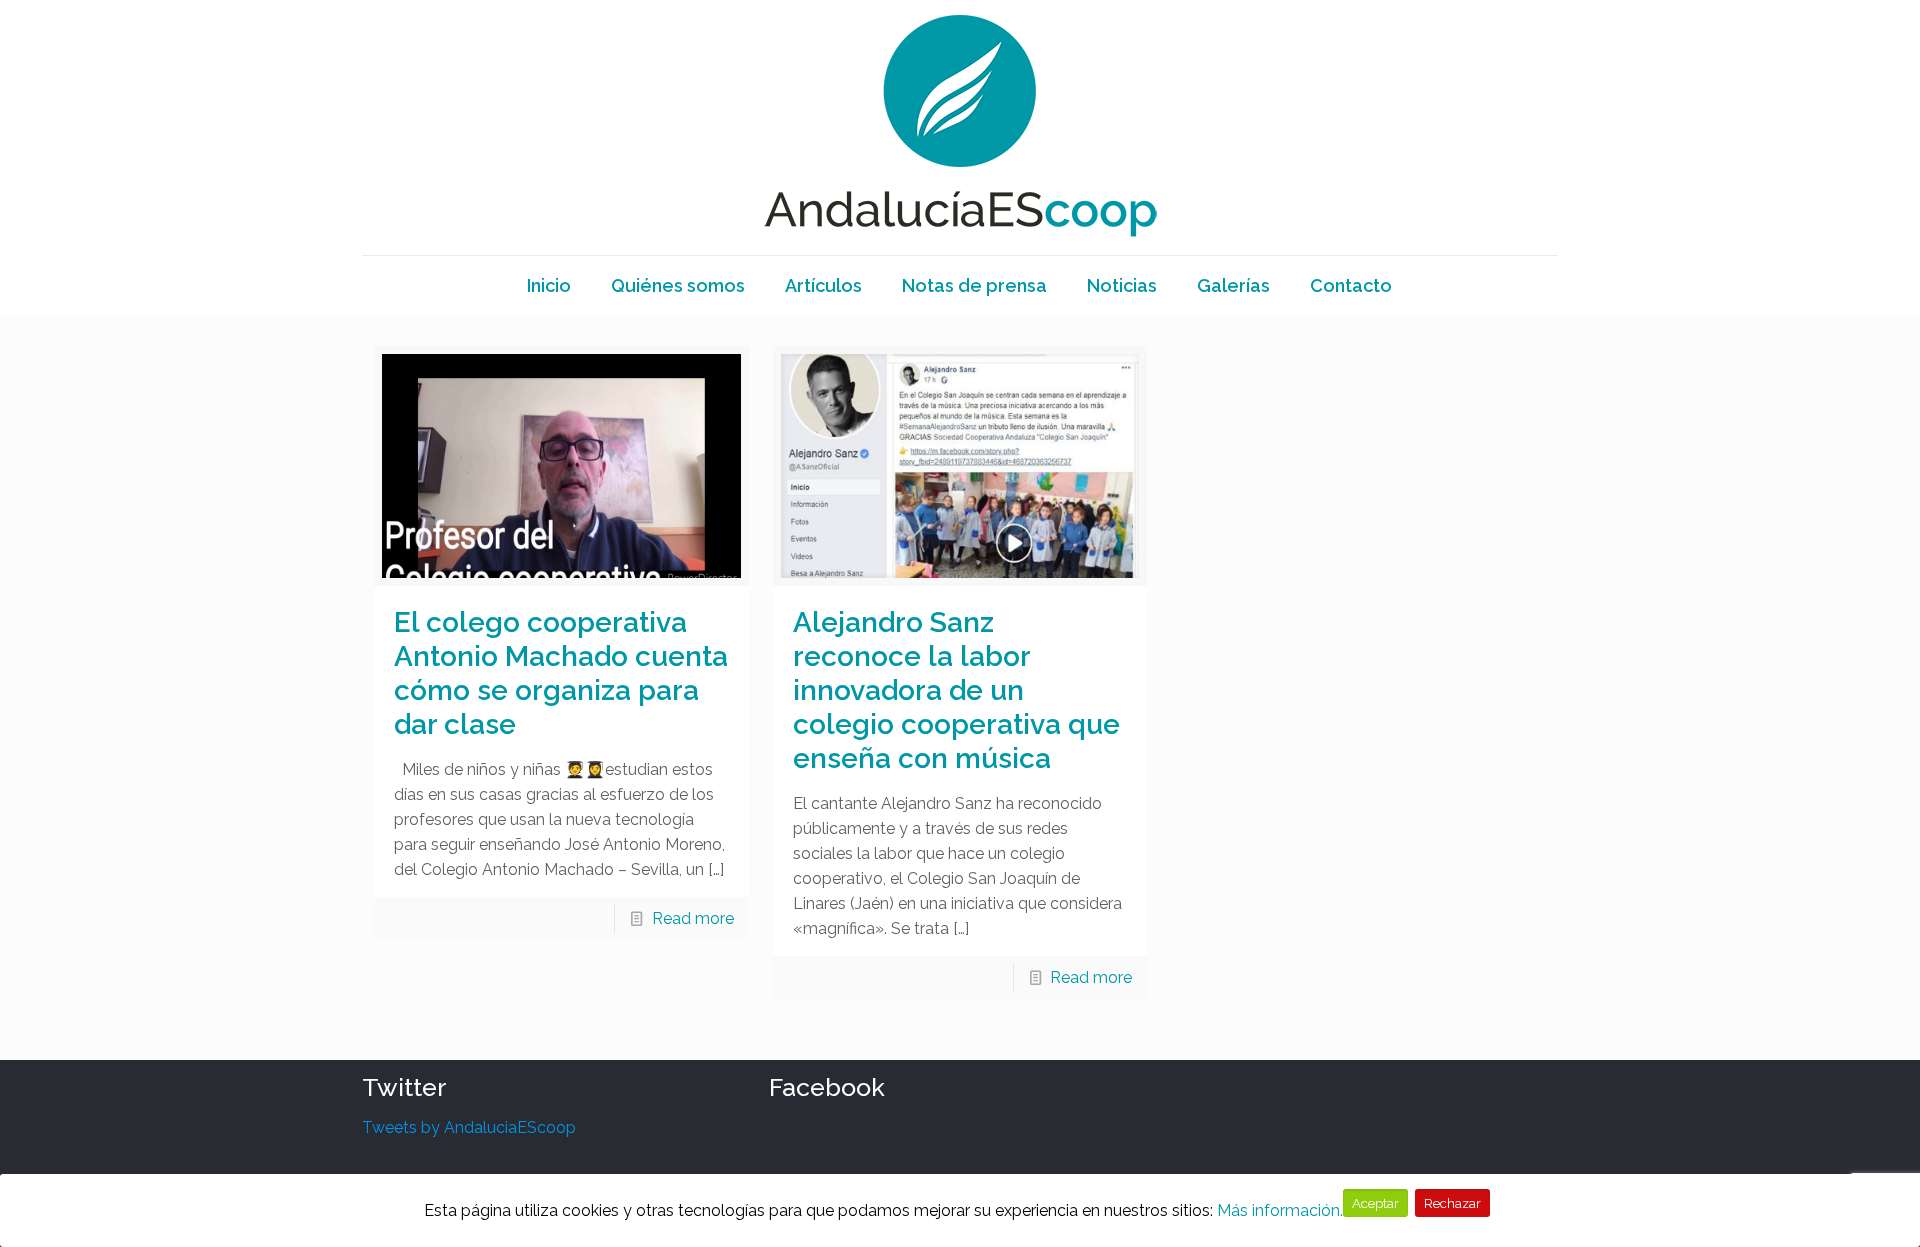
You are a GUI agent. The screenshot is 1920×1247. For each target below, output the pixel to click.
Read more (693, 918)
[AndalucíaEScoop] (960, 127)
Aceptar (1375, 1203)
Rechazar (1452, 1203)
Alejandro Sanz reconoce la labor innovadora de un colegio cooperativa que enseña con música (956, 690)
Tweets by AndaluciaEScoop (469, 1127)
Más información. (1280, 1210)
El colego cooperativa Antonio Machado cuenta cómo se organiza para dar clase (561, 673)
